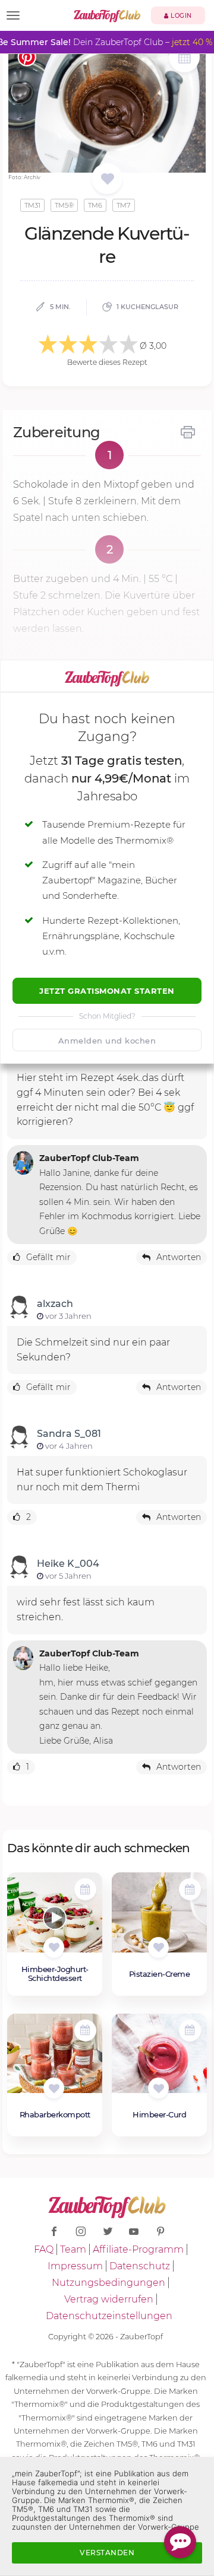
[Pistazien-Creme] (159, 1919)
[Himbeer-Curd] (159, 2060)
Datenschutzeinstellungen (109, 2316)
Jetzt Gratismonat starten (107, 991)
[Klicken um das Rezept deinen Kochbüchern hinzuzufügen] (54, 1947)
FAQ (44, 2249)
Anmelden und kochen (107, 1041)
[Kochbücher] (107, 179)
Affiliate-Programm (138, 2249)
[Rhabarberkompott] (55, 2060)
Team (73, 2249)
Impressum (75, 2266)
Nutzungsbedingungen (108, 2283)
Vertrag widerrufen (109, 2299)
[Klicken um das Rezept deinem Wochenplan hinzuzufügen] (85, 1889)
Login (180, 16)
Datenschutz (140, 2266)
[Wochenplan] (184, 58)
